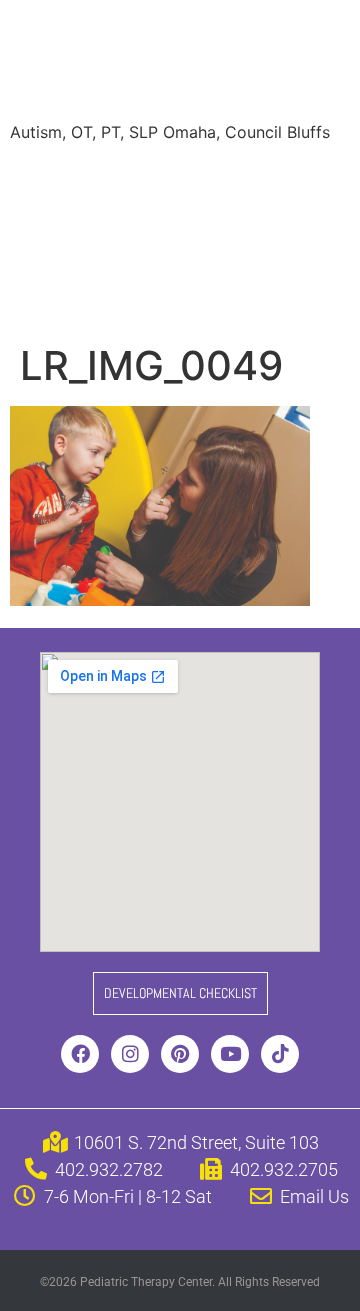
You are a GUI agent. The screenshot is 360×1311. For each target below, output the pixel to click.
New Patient (224, 258)
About (48, 178)
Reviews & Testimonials (113, 218)
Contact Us (68, 298)
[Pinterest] (180, 1054)
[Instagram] (130, 1054)
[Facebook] (80, 1054)
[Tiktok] (280, 1054)
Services (133, 178)
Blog (42, 258)
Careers (118, 258)
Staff (213, 178)
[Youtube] (230, 1054)
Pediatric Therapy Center (160, 63)
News (252, 218)
